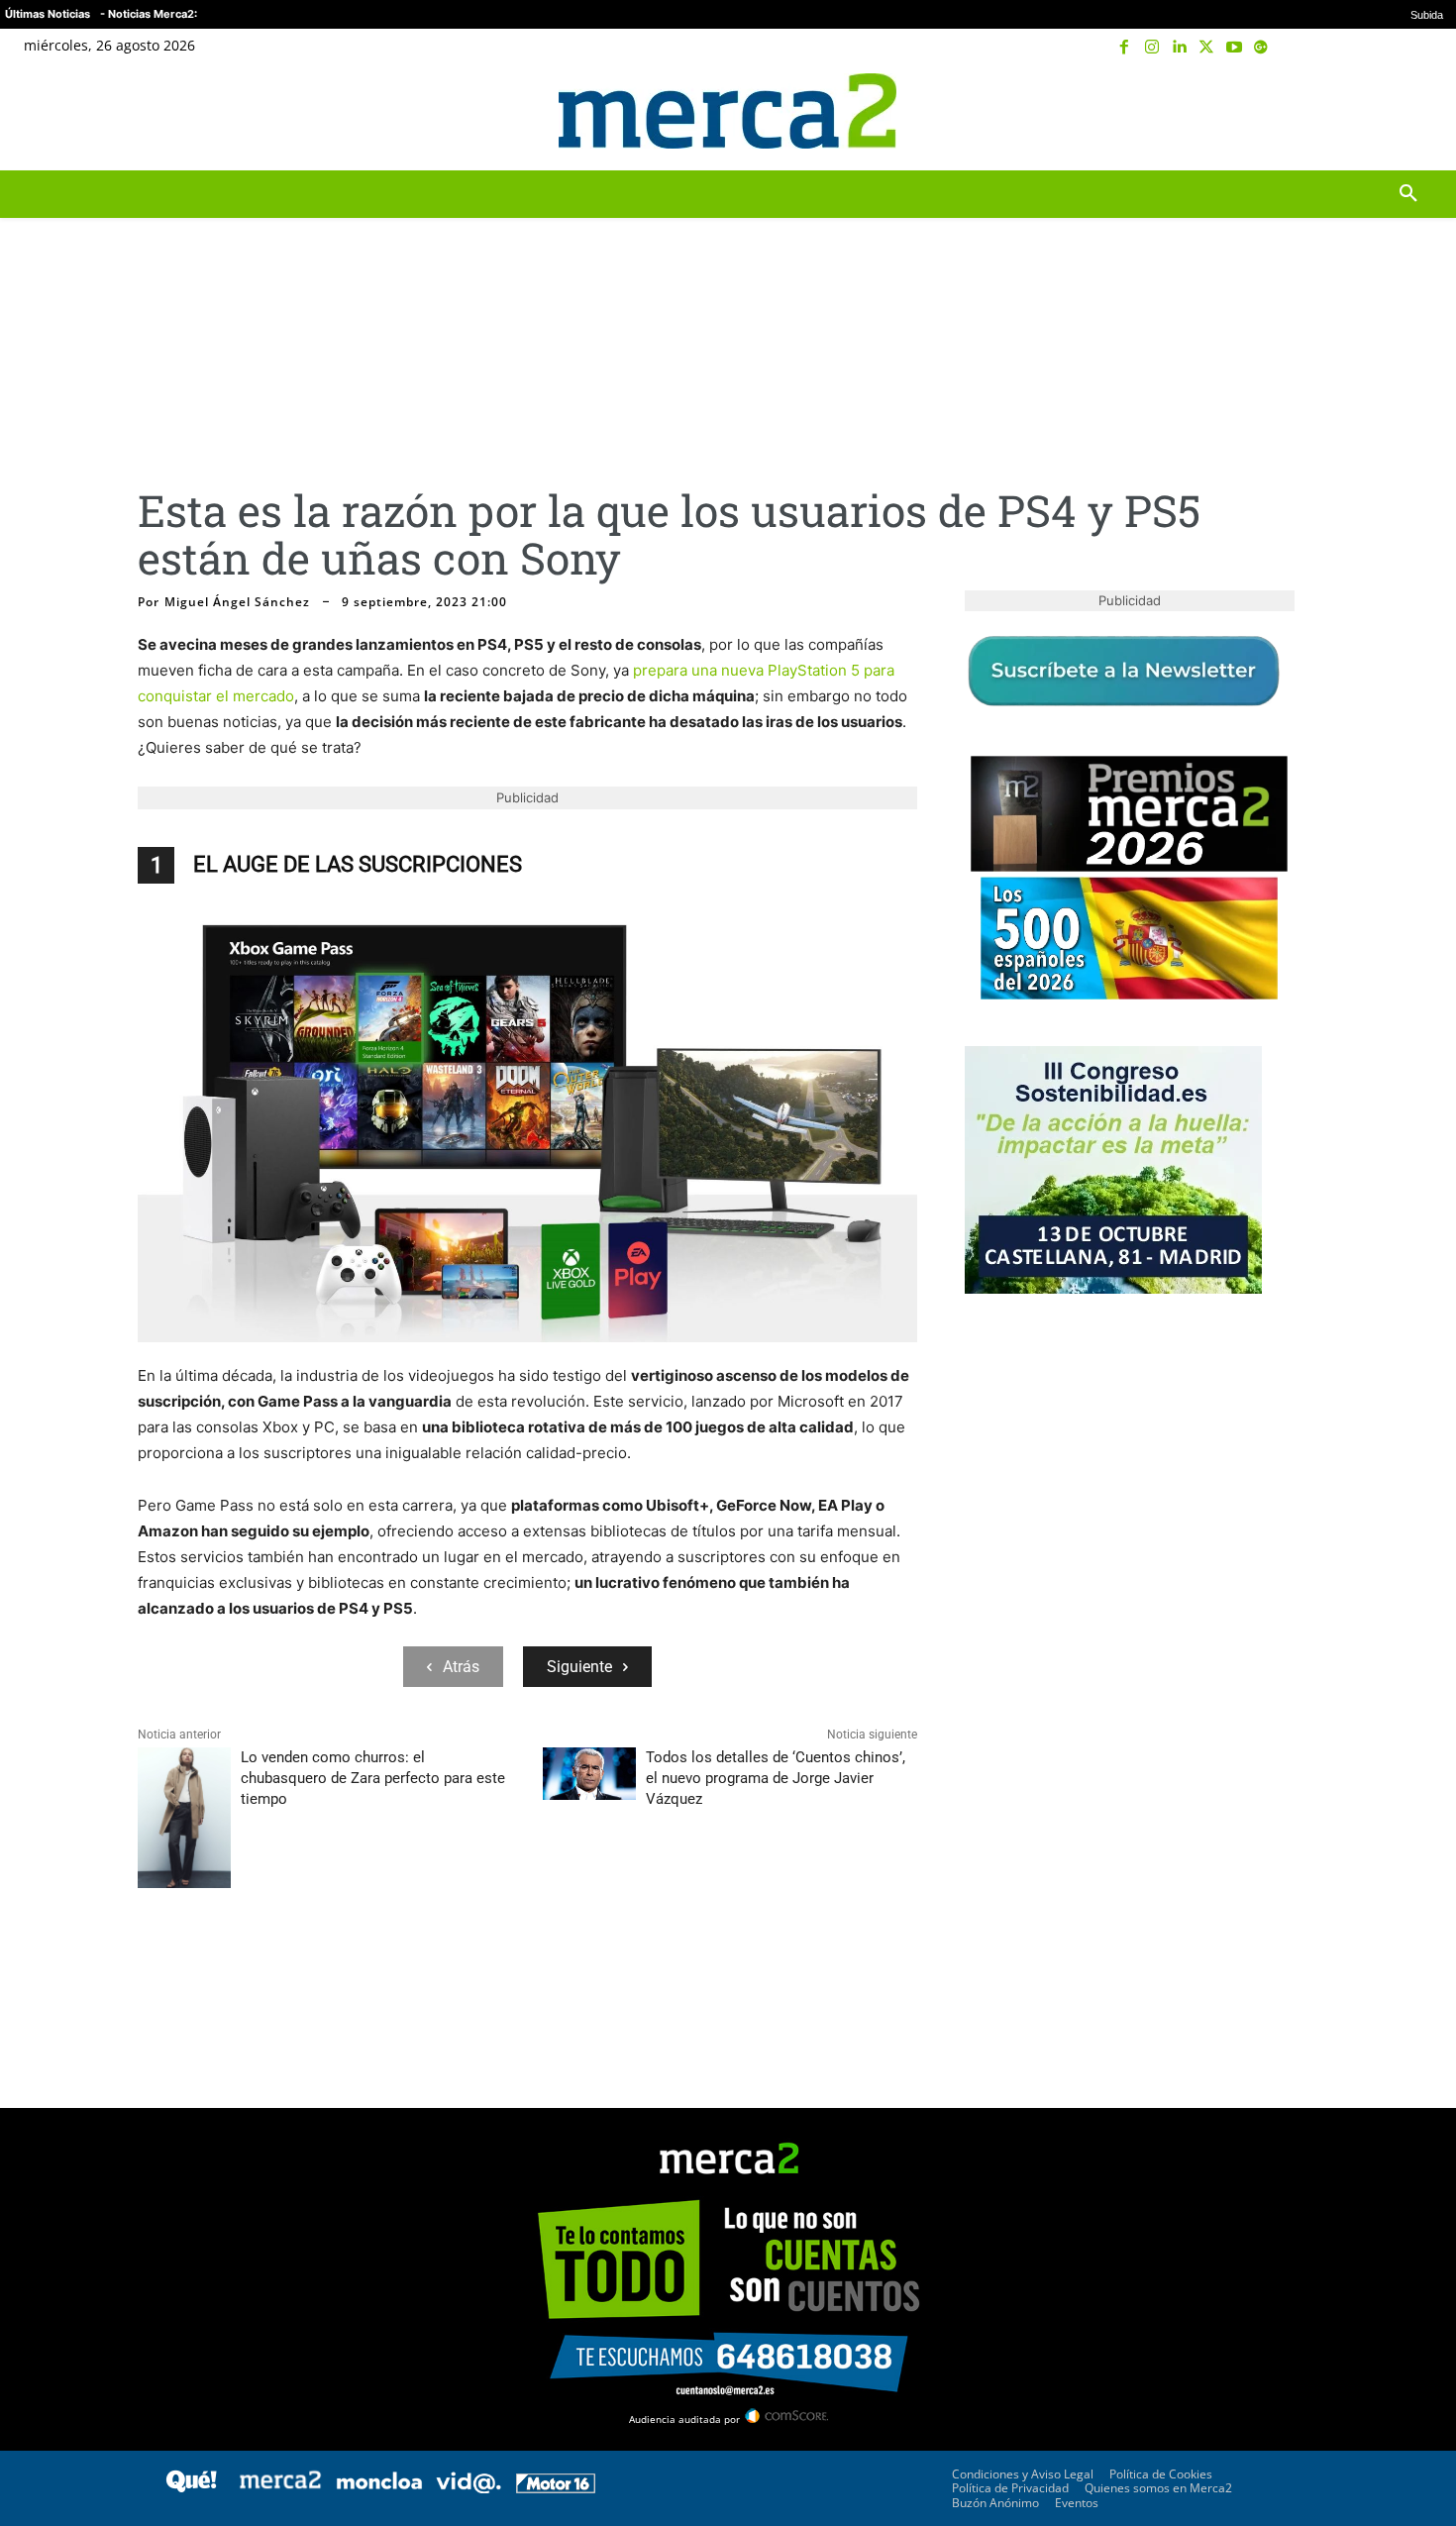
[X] (1206, 48)
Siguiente (579, 1667)
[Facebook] (1125, 48)
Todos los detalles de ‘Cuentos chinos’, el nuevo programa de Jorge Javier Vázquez (776, 1778)
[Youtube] (1234, 48)
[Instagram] (1152, 48)
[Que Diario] (191, 2488)
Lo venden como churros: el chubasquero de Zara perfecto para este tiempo (373, 1778)
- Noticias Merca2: (149, 14)
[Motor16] (556, 2488)
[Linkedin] (1180, 48)
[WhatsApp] (294, 1971)
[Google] (1261, 48)
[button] (1408, 111)
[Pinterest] (249, 1971)
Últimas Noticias (48, 14)
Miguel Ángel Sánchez (237, 602)
